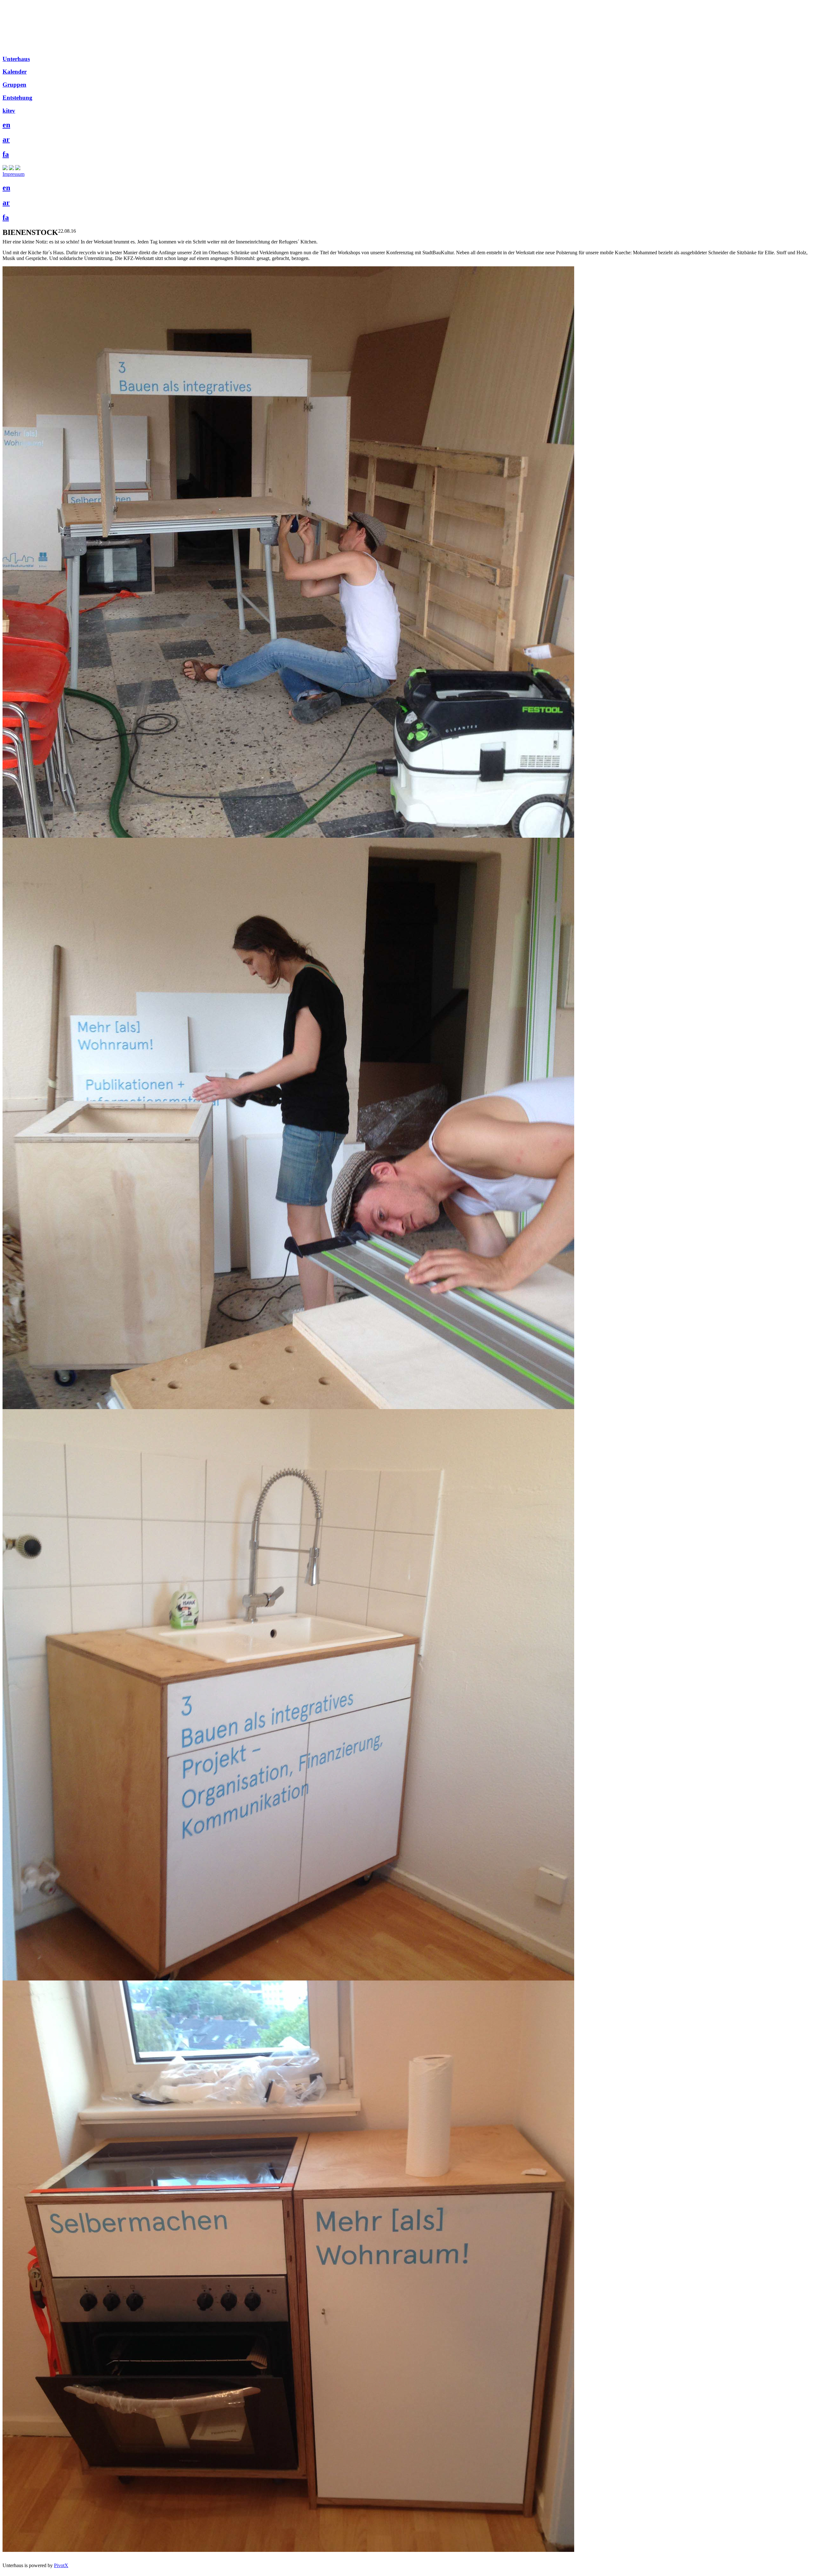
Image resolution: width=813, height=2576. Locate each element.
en (6, 125)
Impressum (13, 174)
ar (6, 139)
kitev (9, 111)
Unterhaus (16, 59)
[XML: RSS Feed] (5, 168)
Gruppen (14, 85)
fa (6, 154)
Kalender (15, 72)
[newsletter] (18, 168)
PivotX (61, 2565)
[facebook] (11, 168)
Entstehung (17, 98)
